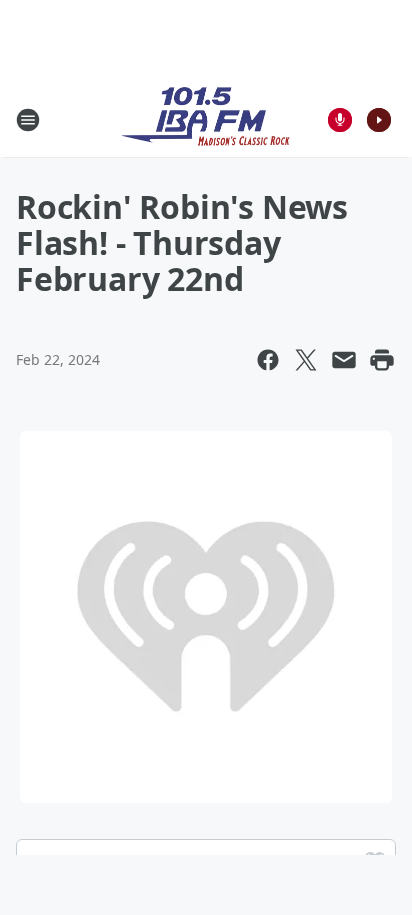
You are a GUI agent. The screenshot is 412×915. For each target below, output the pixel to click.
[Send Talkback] (340, 120)
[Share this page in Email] (344, 360)
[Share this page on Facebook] (268, 360)
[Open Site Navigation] (28, 120)
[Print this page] (382, 360)
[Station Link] (206, 119)
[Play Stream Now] (379, 120)
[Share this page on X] (306, 360)
